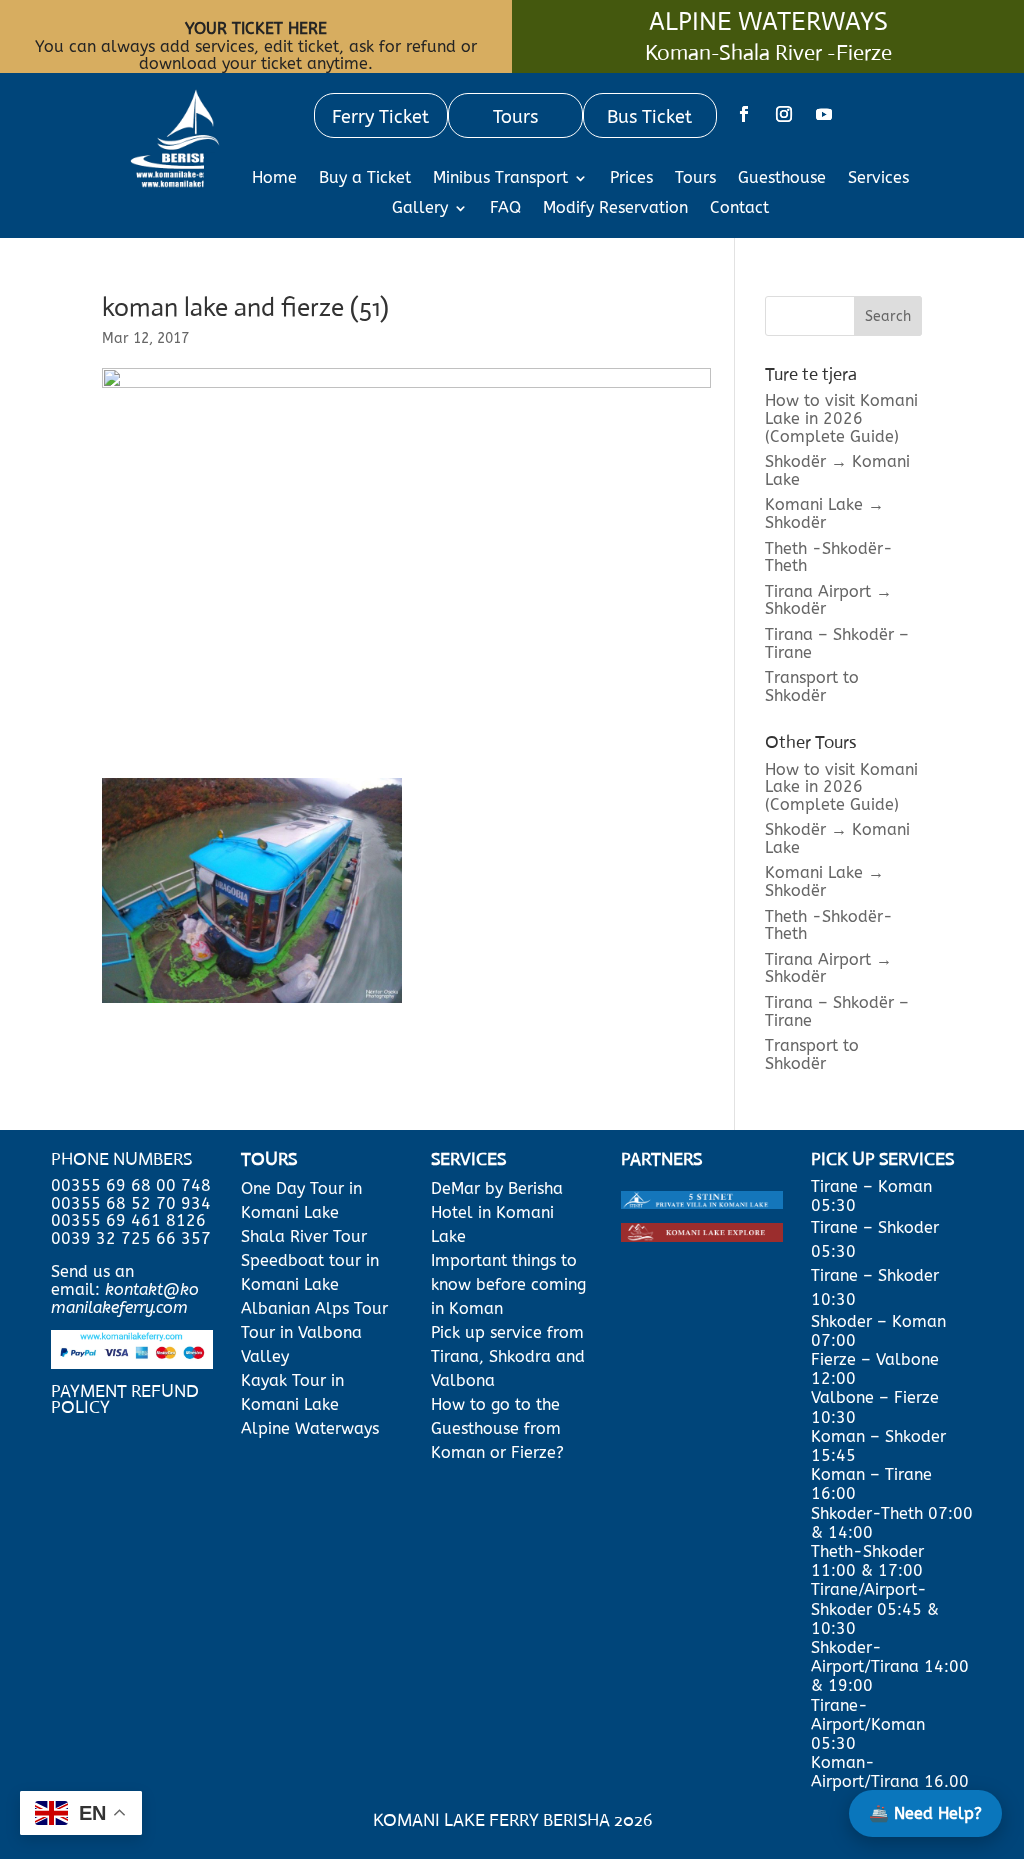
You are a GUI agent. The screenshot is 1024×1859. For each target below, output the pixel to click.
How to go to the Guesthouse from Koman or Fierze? (497, 1428)
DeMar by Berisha (497, 1188)
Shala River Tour (304, 1236)
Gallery (420, 209)
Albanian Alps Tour (314, 1308)
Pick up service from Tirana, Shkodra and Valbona (508, 1356)
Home (274, 179)
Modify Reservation (615, 209)
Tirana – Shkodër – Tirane (837, 643)
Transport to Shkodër (812, 686)
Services (878, 179)
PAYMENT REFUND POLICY (125, 1399)
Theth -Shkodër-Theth (829, 557)
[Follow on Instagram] (784, 114)
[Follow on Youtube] (824, 114)
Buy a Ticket (365, 179)
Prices (631, 179)
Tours (695, 179)
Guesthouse (782, 179)
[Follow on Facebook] (744, 114)
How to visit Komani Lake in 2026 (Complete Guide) (841, 418)
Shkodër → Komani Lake (837, 470)
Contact (739, 209)
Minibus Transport (500, 179)
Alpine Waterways (310, 1428)
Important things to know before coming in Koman (508, 1284)
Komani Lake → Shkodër (824, 513)
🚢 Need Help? (925, 1813)
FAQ (505, 209)
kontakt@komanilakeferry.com (125, 1298)
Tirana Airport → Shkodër (828, 600)
